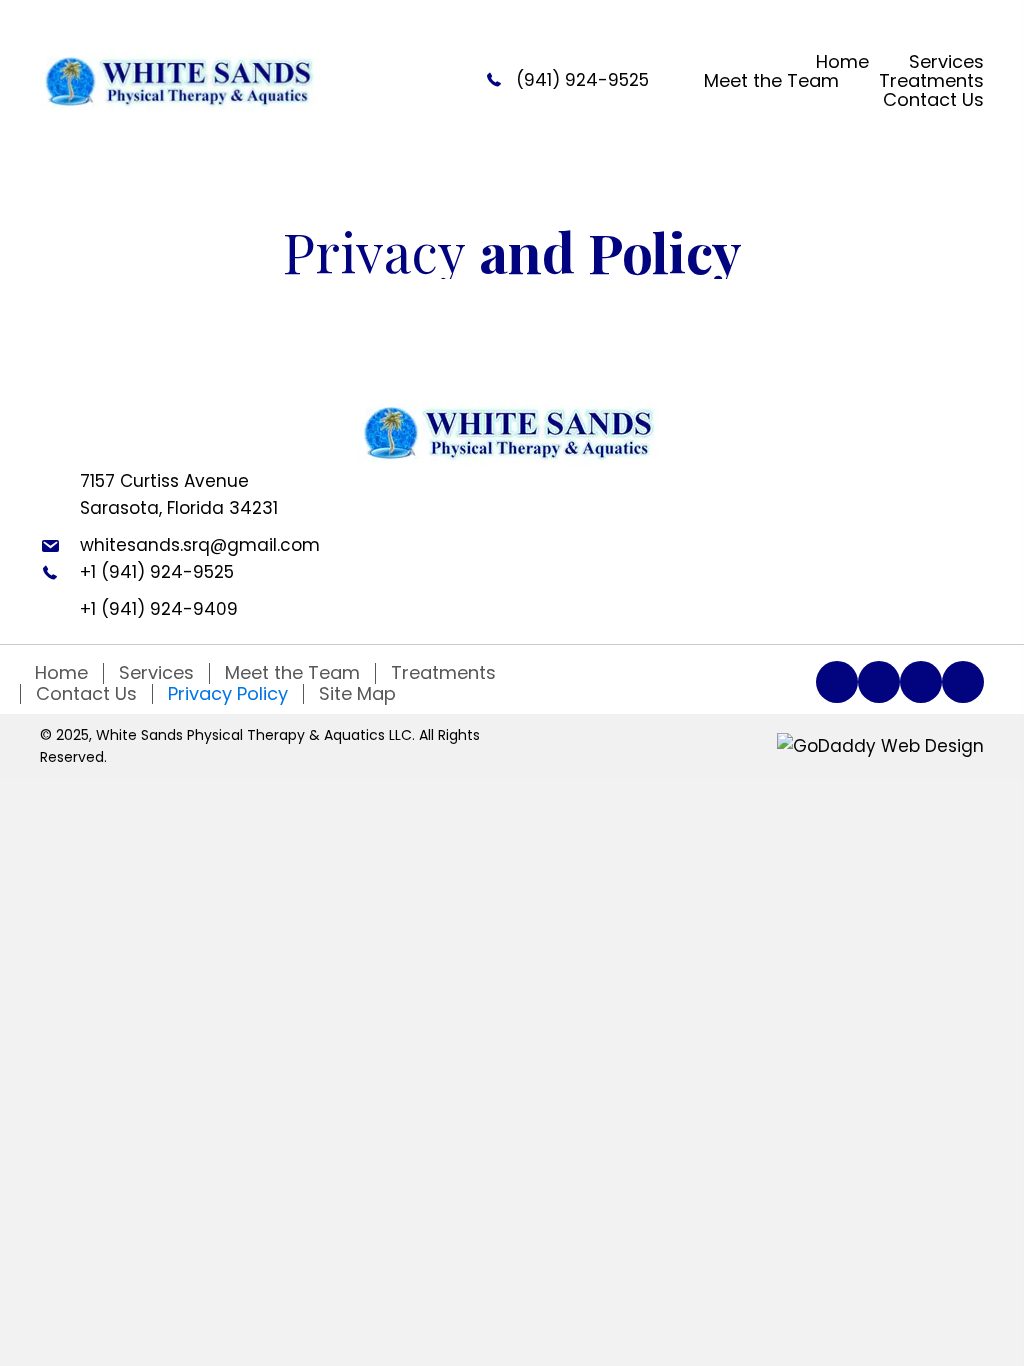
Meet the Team (292, 673)
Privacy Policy (228, 694)
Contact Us (86, 694)
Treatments (443, 673)
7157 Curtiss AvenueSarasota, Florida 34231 (179, 494)
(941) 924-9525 (582, 80)
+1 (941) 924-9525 (157, 572)
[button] (837, 682)
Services (156, 673)
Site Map (357, 694)
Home (61, 673)
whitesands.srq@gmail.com (200, 545)
